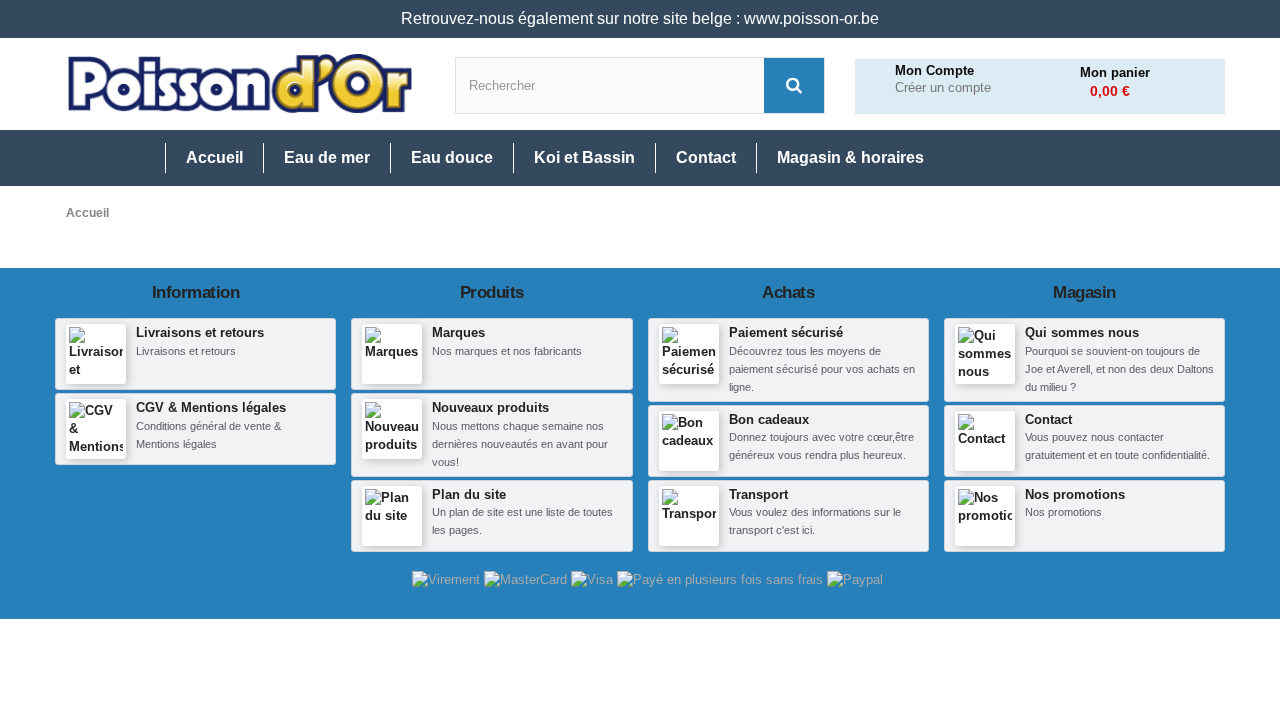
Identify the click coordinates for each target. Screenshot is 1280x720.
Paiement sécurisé (786, 332)
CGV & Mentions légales (211, 407)
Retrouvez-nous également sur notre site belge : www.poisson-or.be (640, 18)
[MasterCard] (527, 579)
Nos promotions (1075, 494)
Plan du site (469, 494)
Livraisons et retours (200, 332)
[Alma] (722, 579)
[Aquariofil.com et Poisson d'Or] (240, 84)
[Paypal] (855, 579)
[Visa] (594, 579)
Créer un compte (943, 88)
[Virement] (448, 579)
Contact (1048, 419)
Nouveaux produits (490, 407)
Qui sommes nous (1082, 332)
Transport (758, 494)
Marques (458, 332)
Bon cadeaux (769, 419)
